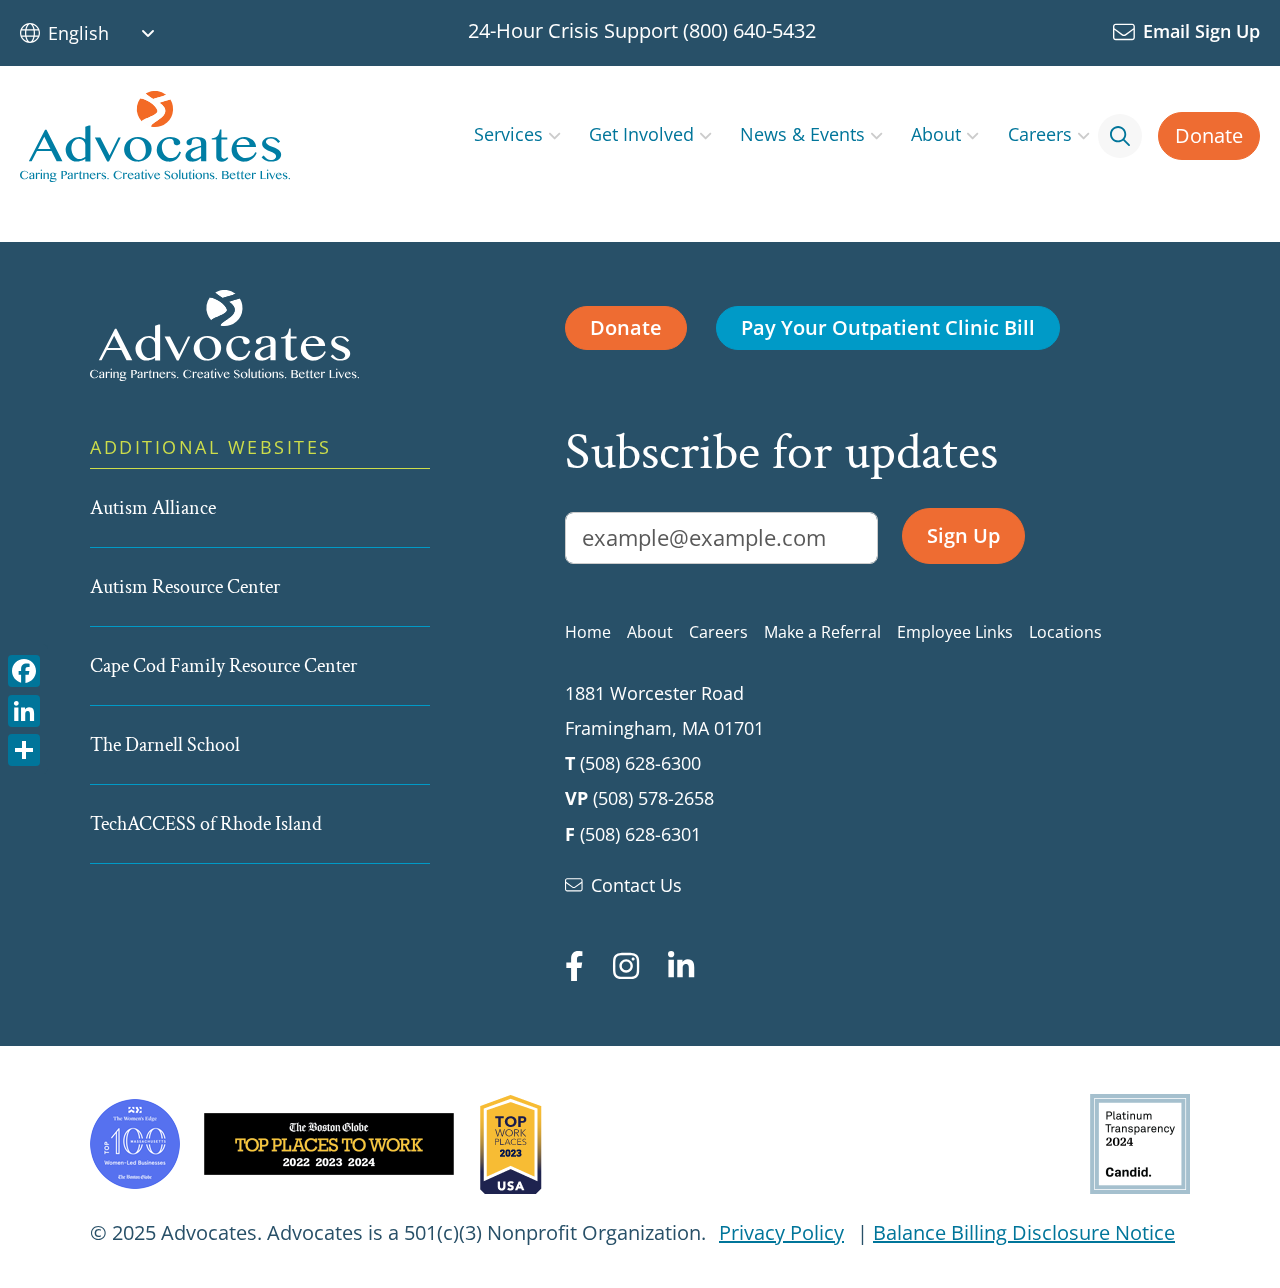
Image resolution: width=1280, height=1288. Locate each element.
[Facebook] (24, 669)
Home (588, 632)
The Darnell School (165, 745)
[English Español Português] (109, 33)
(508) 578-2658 (653, 798)
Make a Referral (822, 632)
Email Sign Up (1201, 31)
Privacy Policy (781, 1232)
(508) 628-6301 (640, 834)
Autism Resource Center (185, 587)
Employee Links (955, 632)
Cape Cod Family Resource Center (223, 666)
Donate (1209, 135)
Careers (1040, 133)
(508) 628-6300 (640, 763)
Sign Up (963, 535)
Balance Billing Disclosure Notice (1024, 1232)
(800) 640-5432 (749, 30)
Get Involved (641, 133)
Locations (1065, 632)
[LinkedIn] (24, 708)
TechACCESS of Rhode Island (206, 824)
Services (508, 133)
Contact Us (636, 885)
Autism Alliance (153, 508)
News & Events (802, 133)
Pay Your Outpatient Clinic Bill (888, 327)
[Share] (24, 748)
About (936, 133)
